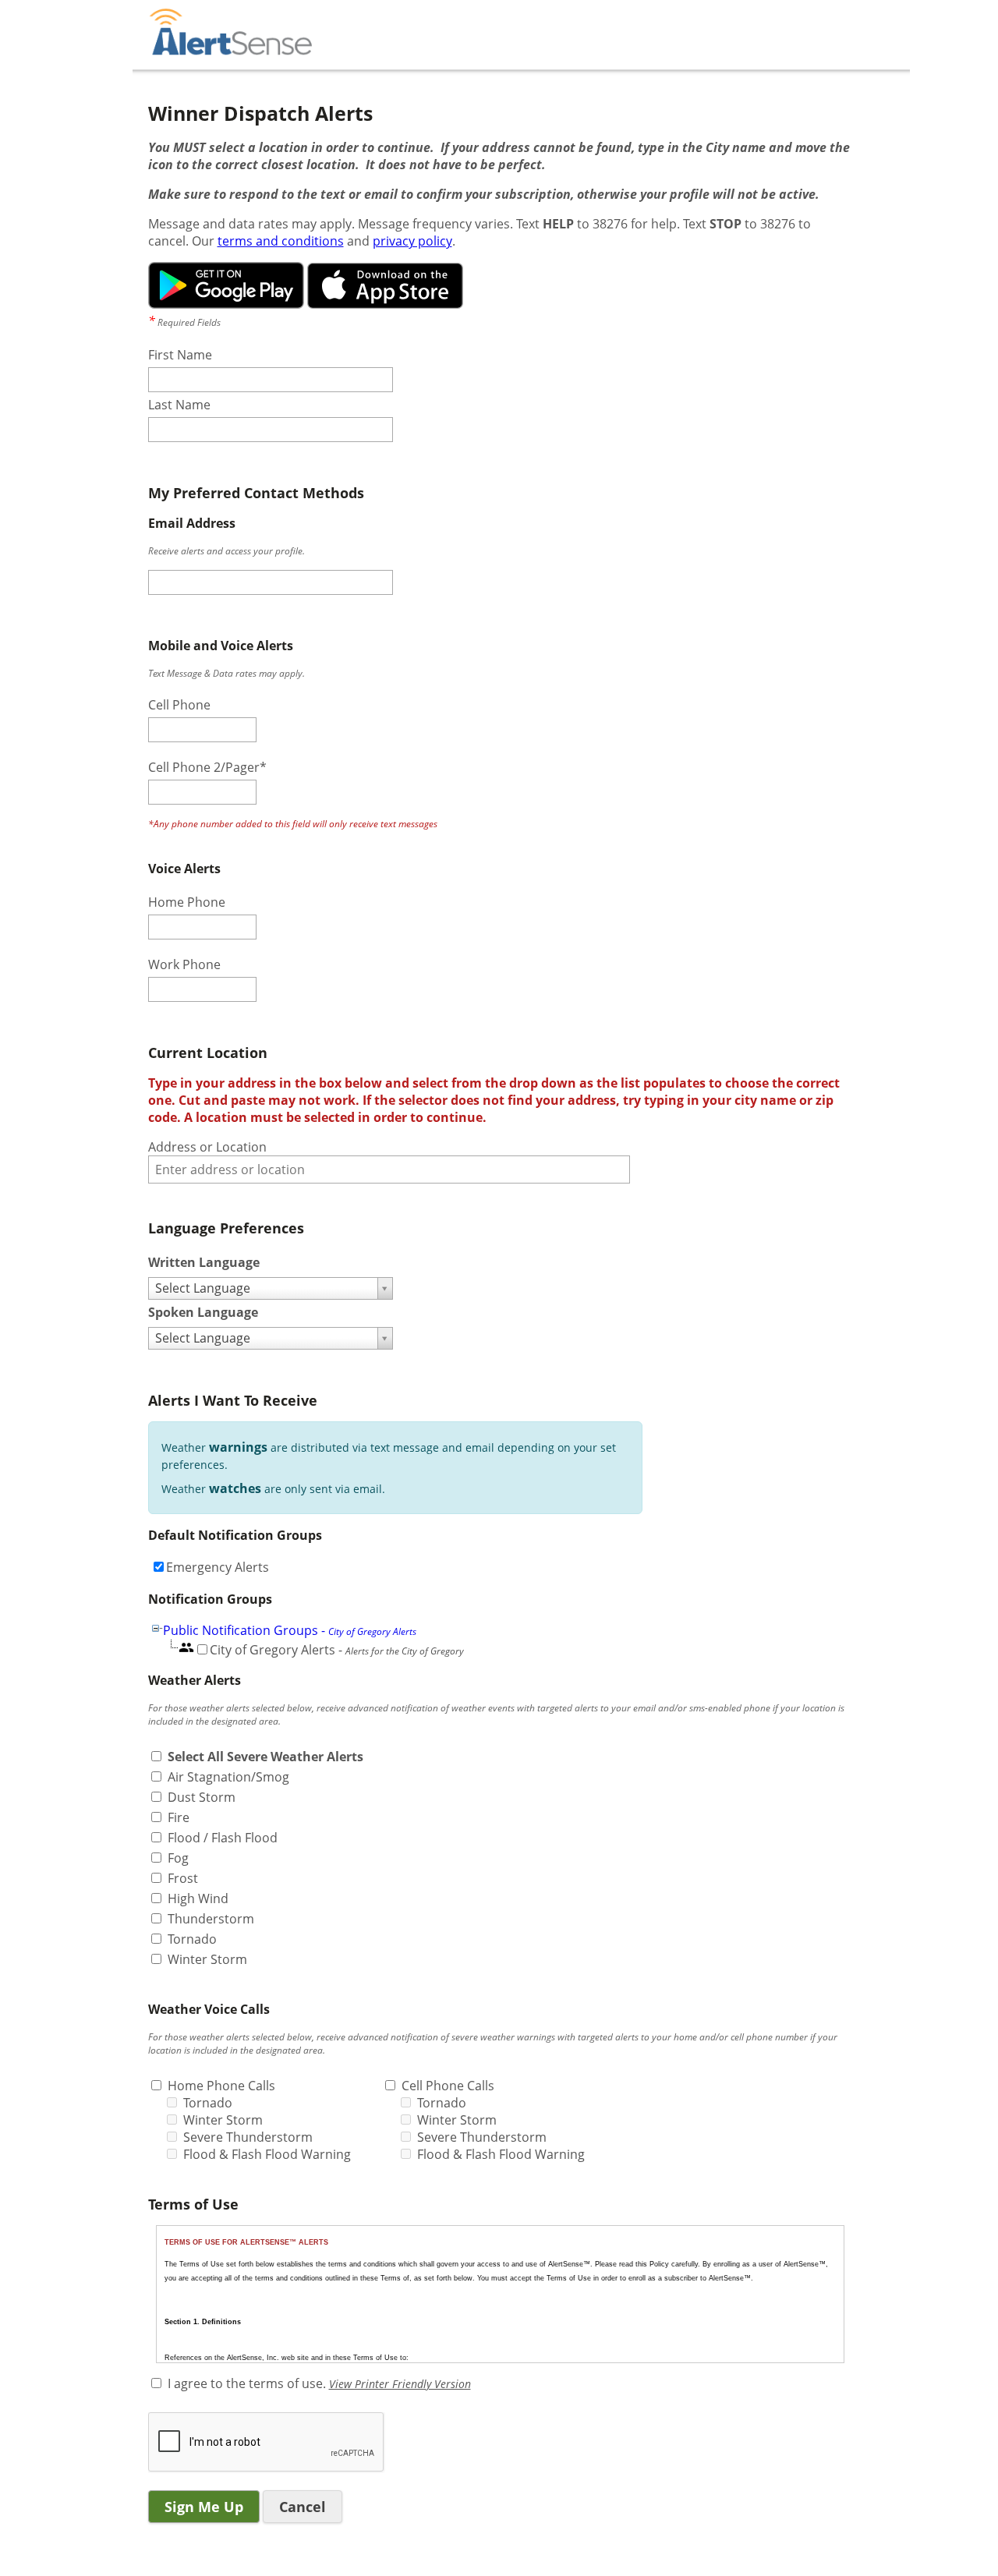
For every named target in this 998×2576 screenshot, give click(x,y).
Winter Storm (207, 1959)
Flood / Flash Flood (223, 1838)
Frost (183, 1878)
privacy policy (412, 241)
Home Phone (187, 902)
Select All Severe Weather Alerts (265, 1757)
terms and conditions (281, 241)
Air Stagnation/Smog (228, 1777)
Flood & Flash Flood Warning (267, 2154)
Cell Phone (179, 705)
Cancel (303, 2507)
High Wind (198, 1898)
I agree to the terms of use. (247, 2383)
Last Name (179, 405)
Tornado (192, 1939)
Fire (179, 1817)
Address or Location (207, 1147)
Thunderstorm (211, 1919)
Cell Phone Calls (448, 2086)
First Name (180, 355)
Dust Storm (202, 1797)
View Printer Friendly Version (400, 2384)
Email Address (192, 523)
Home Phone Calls (221, 2086)
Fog (178, 1858)
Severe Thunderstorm (248, 2137)
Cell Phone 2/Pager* (207, 767)
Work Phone (184, 964)
